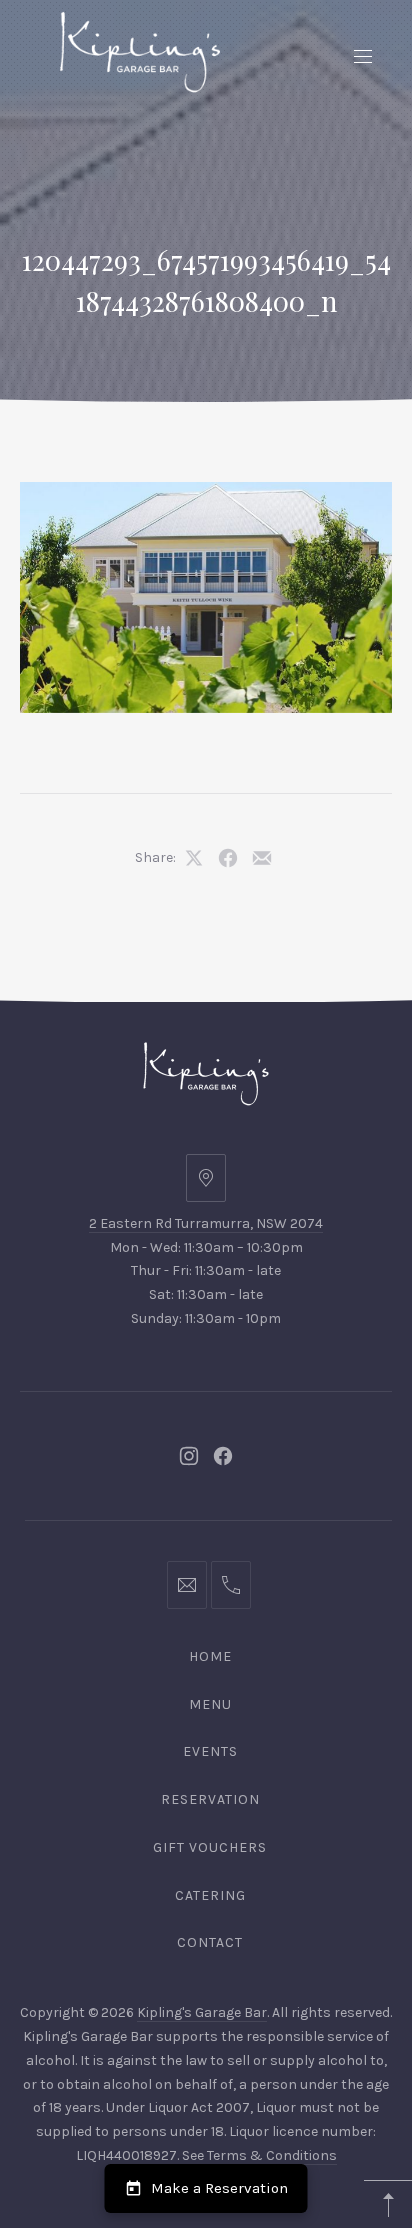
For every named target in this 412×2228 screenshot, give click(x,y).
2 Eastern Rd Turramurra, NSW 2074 (206, 1223)
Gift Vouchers (210, 1847)
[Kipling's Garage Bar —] (140, 52)
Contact (210, 1942)
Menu (210, 1704)
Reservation (210, 1799)
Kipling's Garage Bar (202, 2012)
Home (210, 1656)
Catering (210, 1895)
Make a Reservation (219, 2188)
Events (210, 1751)
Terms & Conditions (272, 2155)
